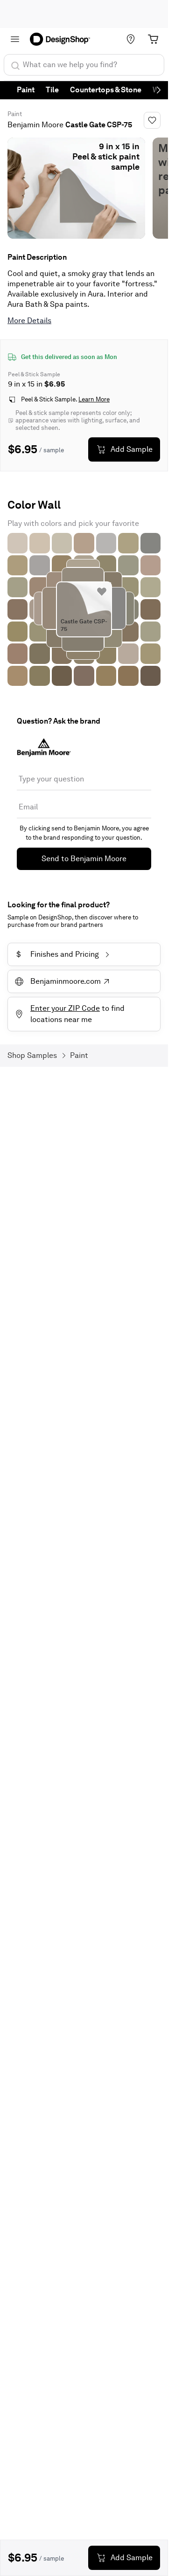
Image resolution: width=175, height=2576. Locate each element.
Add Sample (132, 449)
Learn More (94, 399)
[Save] (152, 120)
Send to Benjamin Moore (84, 859)
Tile (52, 90)
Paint (26, 90)
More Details (29, 321)
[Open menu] (15, 39)
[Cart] (153, 39)
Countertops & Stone (106, 90)
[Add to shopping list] (102, 592)
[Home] (63, 39)
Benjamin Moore (35, 125)
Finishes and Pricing (58, 954)
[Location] (131, 39)
